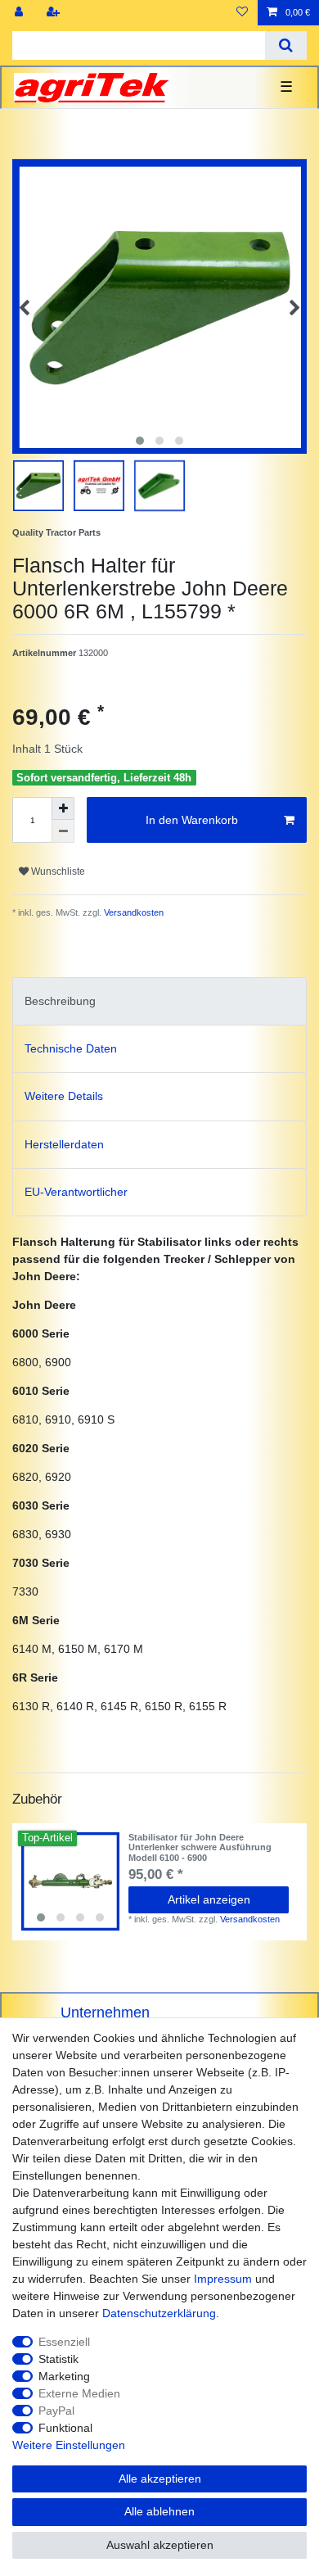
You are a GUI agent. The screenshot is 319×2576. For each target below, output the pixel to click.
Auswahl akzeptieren (160, 2545)
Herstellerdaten (64, 1144)
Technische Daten (71, 1048)
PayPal (56, 2411)
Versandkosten (133, 912)
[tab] (159, 1001)
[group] (70, 1881)
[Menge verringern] (63, 831)
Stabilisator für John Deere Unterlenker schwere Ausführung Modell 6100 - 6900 (200, 1847)
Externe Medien (79, 2393)
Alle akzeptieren (160, 2479)
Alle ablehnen (159, 2511)
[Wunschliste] (242, 13)
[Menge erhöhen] (63, 808)
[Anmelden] (20, 13)
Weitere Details (64, 1096)
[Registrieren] (55, 13)
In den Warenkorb (192, 820)
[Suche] (286, 45)
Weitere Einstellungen (69, 2445)
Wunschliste (57, 871)
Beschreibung (60, 1001)
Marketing (64, 2376)
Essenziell (64, 2342)
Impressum (223, 2279)
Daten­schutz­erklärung (159, 2313)
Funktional (65, 2428)
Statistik (58, 2359)
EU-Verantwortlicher (76, 1192)
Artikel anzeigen (209, 1899)
